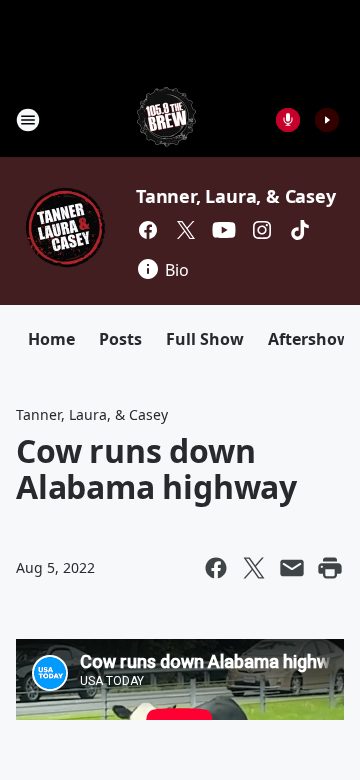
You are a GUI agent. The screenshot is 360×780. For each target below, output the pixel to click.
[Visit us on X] (186, 230)
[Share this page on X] (254, 568)
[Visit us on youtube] (224, 230)
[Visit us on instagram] (262, 230)
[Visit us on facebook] (148, 230)
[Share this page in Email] (292, 568)
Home (51, 339)
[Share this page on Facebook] (216, 568)
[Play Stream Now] (327, 120)
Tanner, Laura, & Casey (236, 196)
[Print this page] (330, 568)
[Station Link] (166, 119)
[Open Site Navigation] (28, 120)
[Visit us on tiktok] (300, 230)
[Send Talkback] (288, 120)
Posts (120, 339)
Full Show (205, 339)
